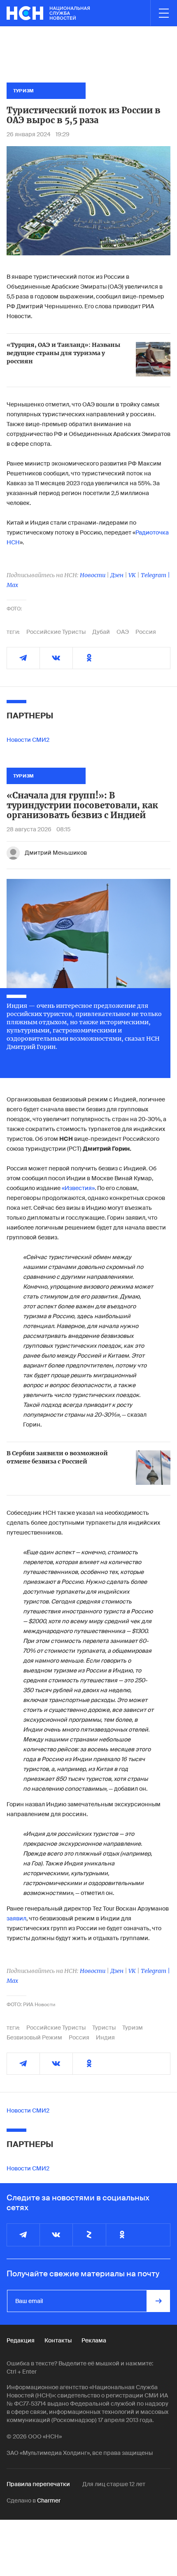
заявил (16, 1918)
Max (12, 585)
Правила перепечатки (38, 2484)
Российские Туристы (56, 632)
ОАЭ (123, 632)
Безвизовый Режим (34, 2037)
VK (132, 575)
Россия (146, 632)
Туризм (133, 2028)
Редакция (21, 2340)
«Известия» (78, 1188)
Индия (105, 2037)
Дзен (117, 575)
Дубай (101, 632)
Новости (93, 575)
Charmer (49, 2500)
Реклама (94, 2340)
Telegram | (155, 575)
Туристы (104, 2028)
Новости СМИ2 (28, 740)
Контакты (58, 2340)
